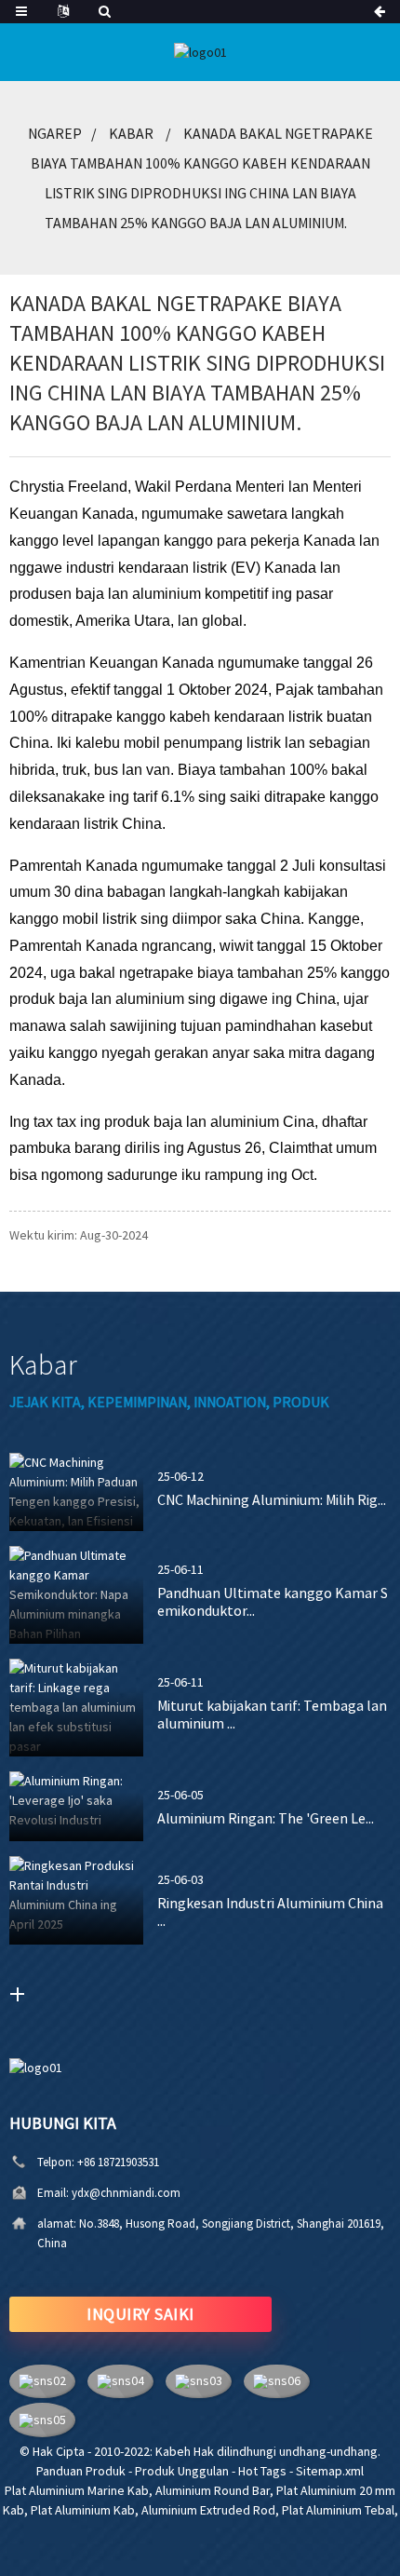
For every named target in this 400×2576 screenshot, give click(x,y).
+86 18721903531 (118, 2162)
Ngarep (55, 133)
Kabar (131, 133)
